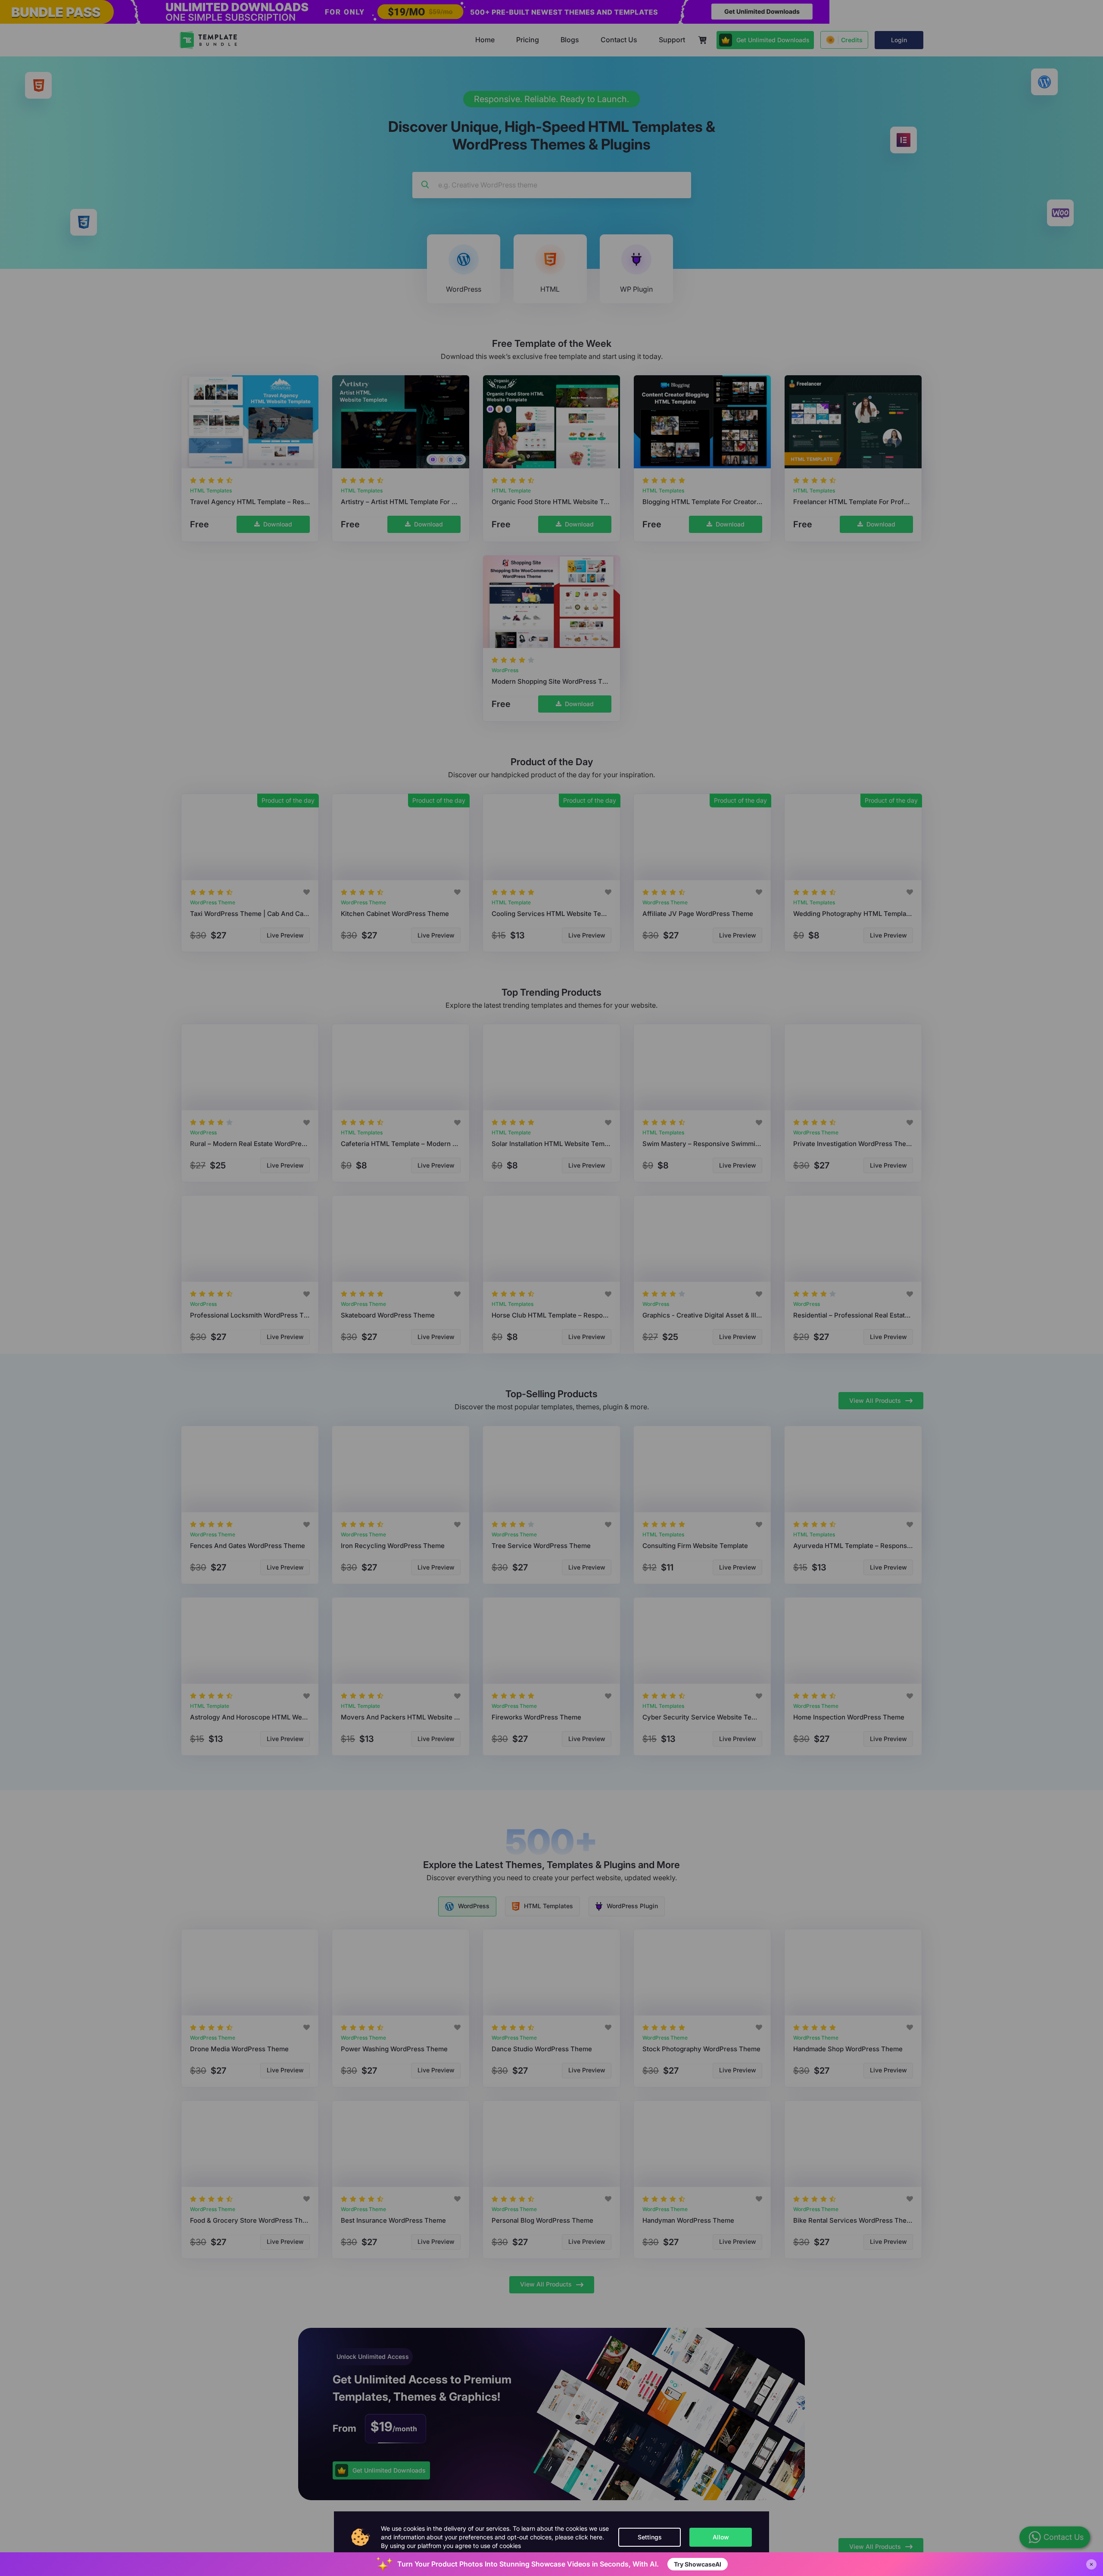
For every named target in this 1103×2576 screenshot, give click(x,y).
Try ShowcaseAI (698, 2564)
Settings (650, 2537)
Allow (721, 2537)
